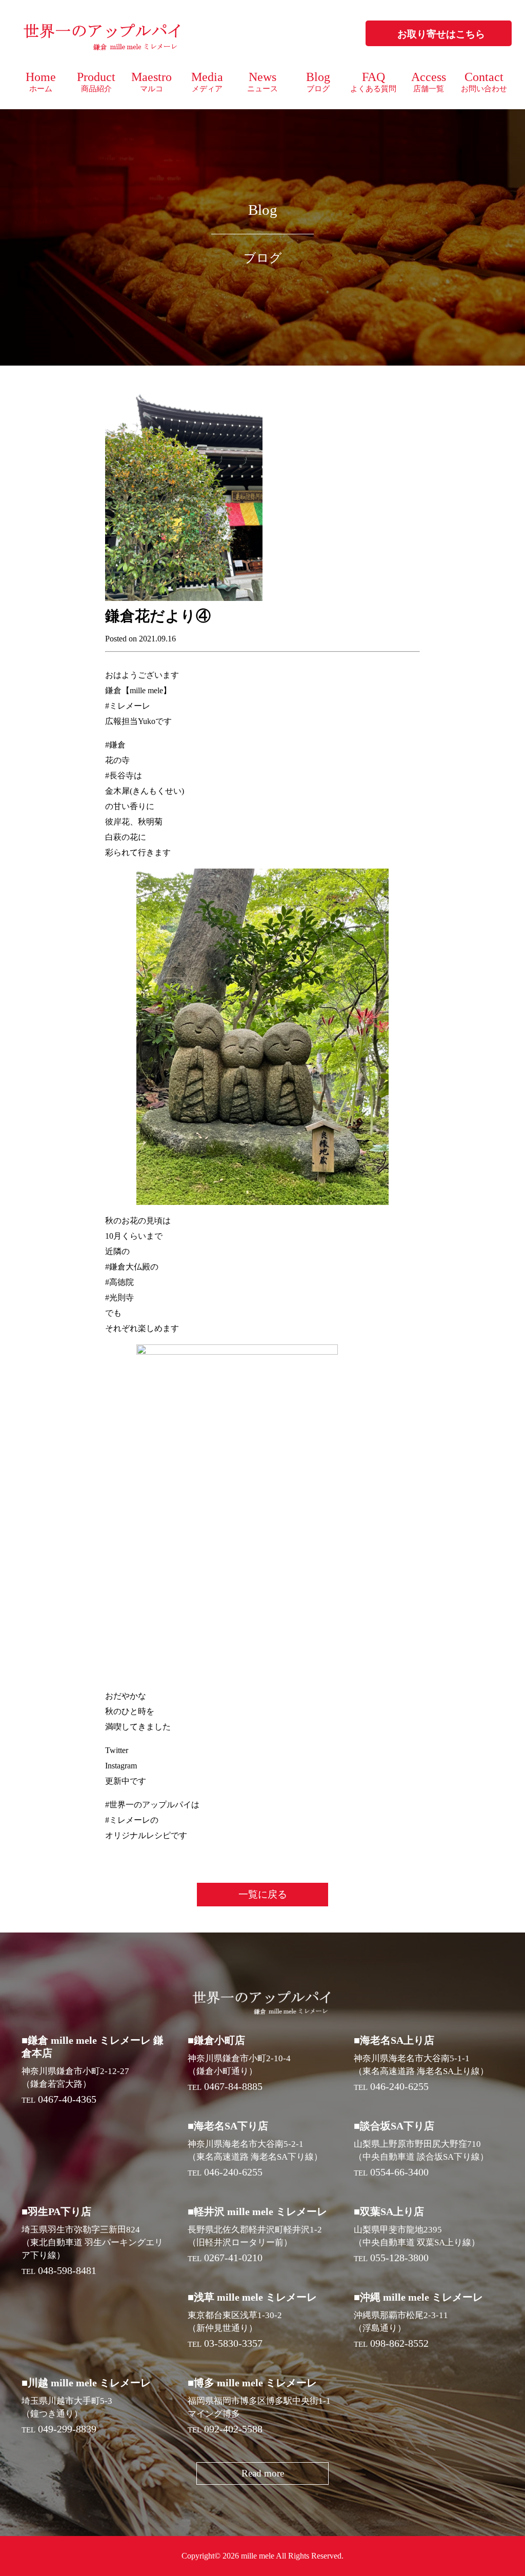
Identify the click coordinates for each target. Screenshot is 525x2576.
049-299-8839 (67, 2429)
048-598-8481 (67, 2270)
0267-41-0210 (233, 2258)
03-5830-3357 (233, 2343)
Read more (263, 2473)
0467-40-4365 (67, 2099)
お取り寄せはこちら (441, 34)
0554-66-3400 (399, 2172)
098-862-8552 (399, 2343)
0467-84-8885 (233, 2086)
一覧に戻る (263, 1894)
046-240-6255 (399, 2086)
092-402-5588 (233, 2429)
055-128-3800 (399, 2258)
